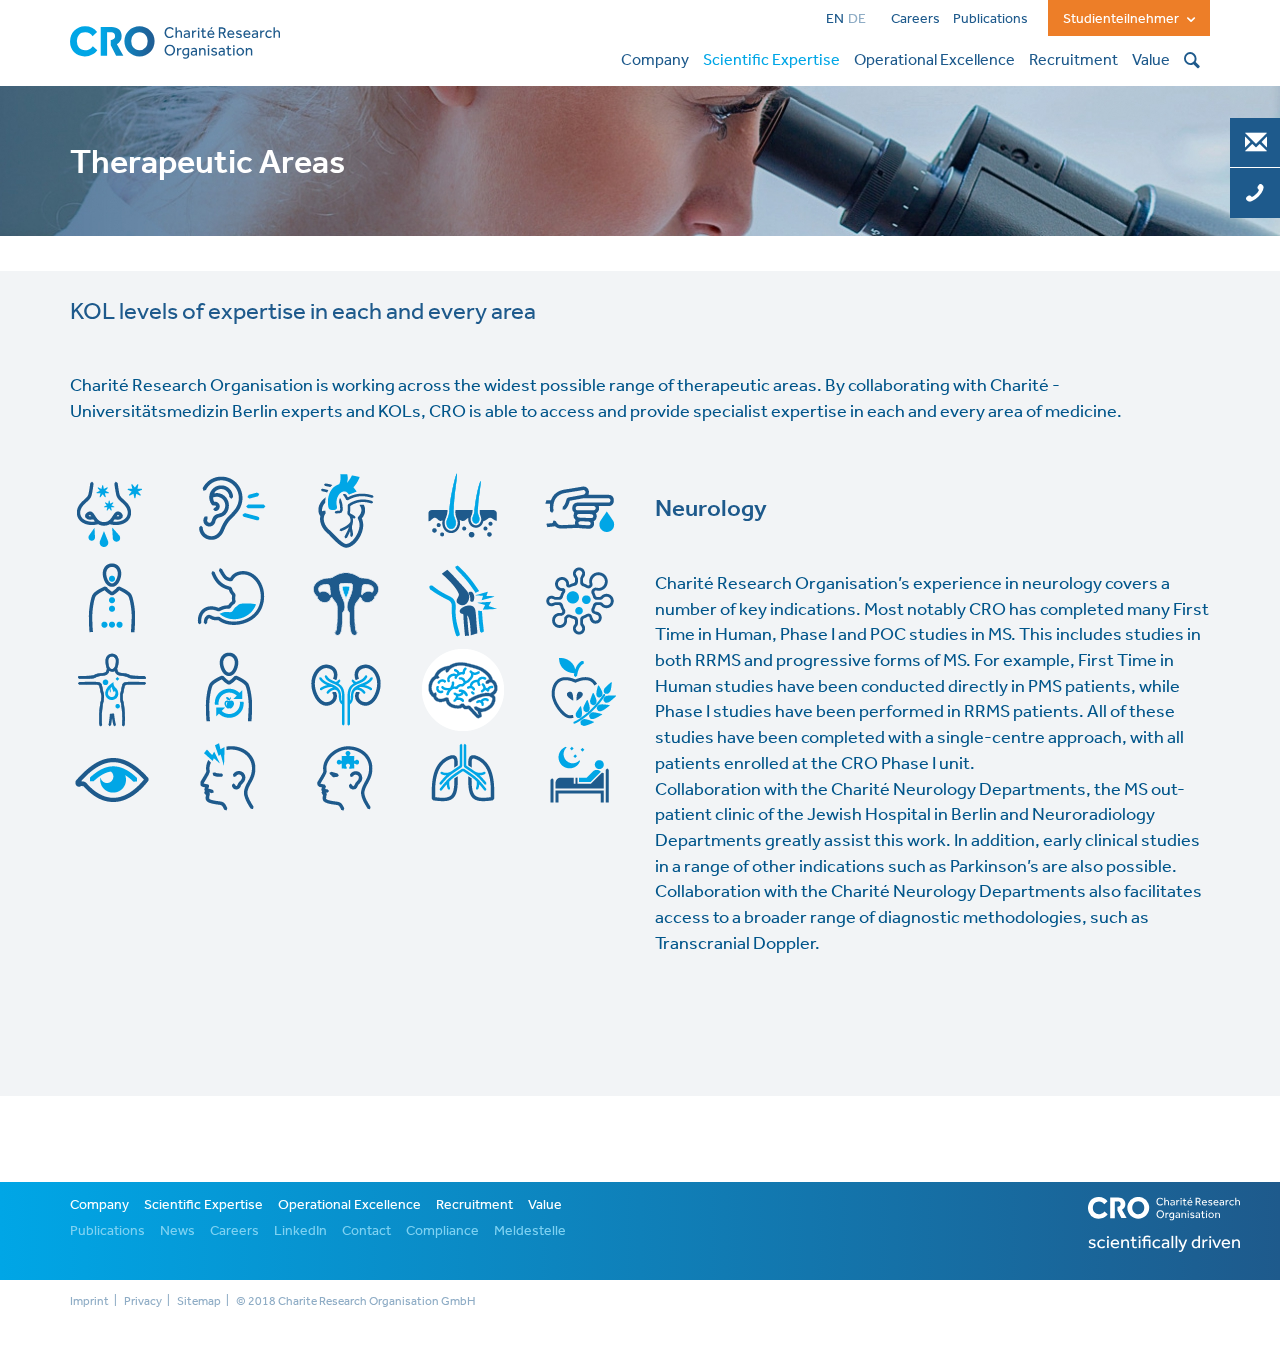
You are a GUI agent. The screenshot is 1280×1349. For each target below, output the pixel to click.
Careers (915, 18)
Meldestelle (530, 1230)
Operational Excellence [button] (934, 59)
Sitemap (199, 1301)
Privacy (143, 1301)
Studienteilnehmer (1122, 18)
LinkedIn (300, 1230)
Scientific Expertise (203, 1204)
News (177, 1230)
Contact (366, 1230)
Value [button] (1151, 59)
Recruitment (474, 1204)
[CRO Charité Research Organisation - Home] (175, 40)
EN (835, 18)
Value (545, 1204)
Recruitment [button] (1073, 59)
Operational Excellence (349, 1204)
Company (99, 1204)
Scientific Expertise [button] (771, 59)
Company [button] (655, 59)
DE (857, 18)
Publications (990, 18)
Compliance (442, 1230)
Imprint (89, 1301)
